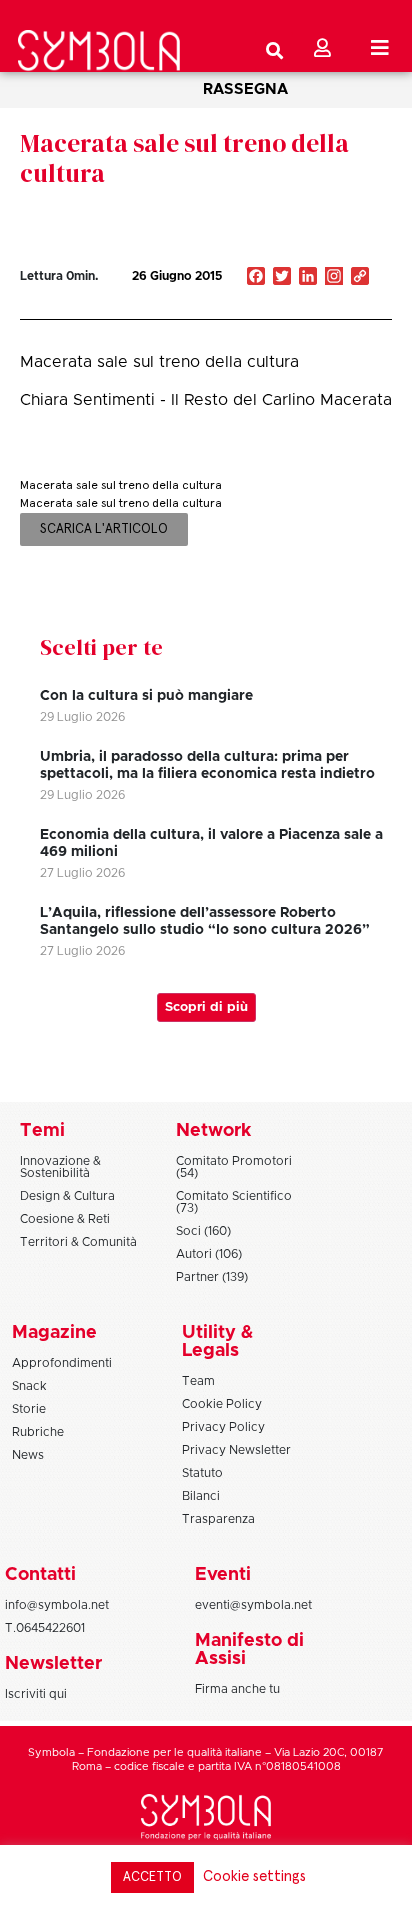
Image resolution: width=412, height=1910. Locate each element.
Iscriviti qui (36, 1694)
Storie (29, 1409)
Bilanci (201, 1496)
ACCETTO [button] (152, 1877)
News (28, 1455)
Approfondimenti (62, 1363)
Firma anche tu (237, 1689)
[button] (308, 299)
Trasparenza (218, 1519)
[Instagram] (334, 278)
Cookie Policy (222, 1404)
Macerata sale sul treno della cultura (184, 158)
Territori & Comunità (78, 1242)
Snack (29, 1386)
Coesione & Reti (65, 1219)
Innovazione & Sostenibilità (60, 1167)
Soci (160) (203, 1231)
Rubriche (38, 1432)
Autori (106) (209, 1254)
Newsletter (53, 1664)
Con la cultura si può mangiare (146, 696)
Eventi (223, 1575)
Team (198, 1381)
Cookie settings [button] (254, 1876)
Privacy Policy (223, 1427)
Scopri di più (206, 1007)
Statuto (202, 1473)
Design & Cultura (67, 1196)
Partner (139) (212, 1277)
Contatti (40, 1575)
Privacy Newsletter (236, 1450)
